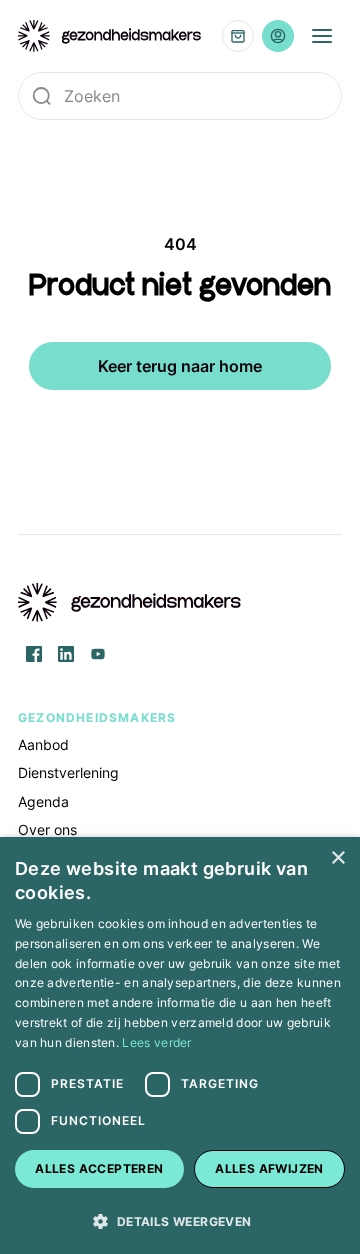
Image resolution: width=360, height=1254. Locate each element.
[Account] (278, 36)
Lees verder (156, 1042)
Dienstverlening (68, 772)
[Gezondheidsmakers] (110, 36)
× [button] (337, 858)
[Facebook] (34, 654)
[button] (180, 1220)
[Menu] (322, 36)
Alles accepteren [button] (99, 1168)
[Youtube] (98, 654)
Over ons (47, 829)
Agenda (43, 801)
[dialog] (180, 1045)
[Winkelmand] (238, 36)
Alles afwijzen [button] (269, 1168)
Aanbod (43, 744)
